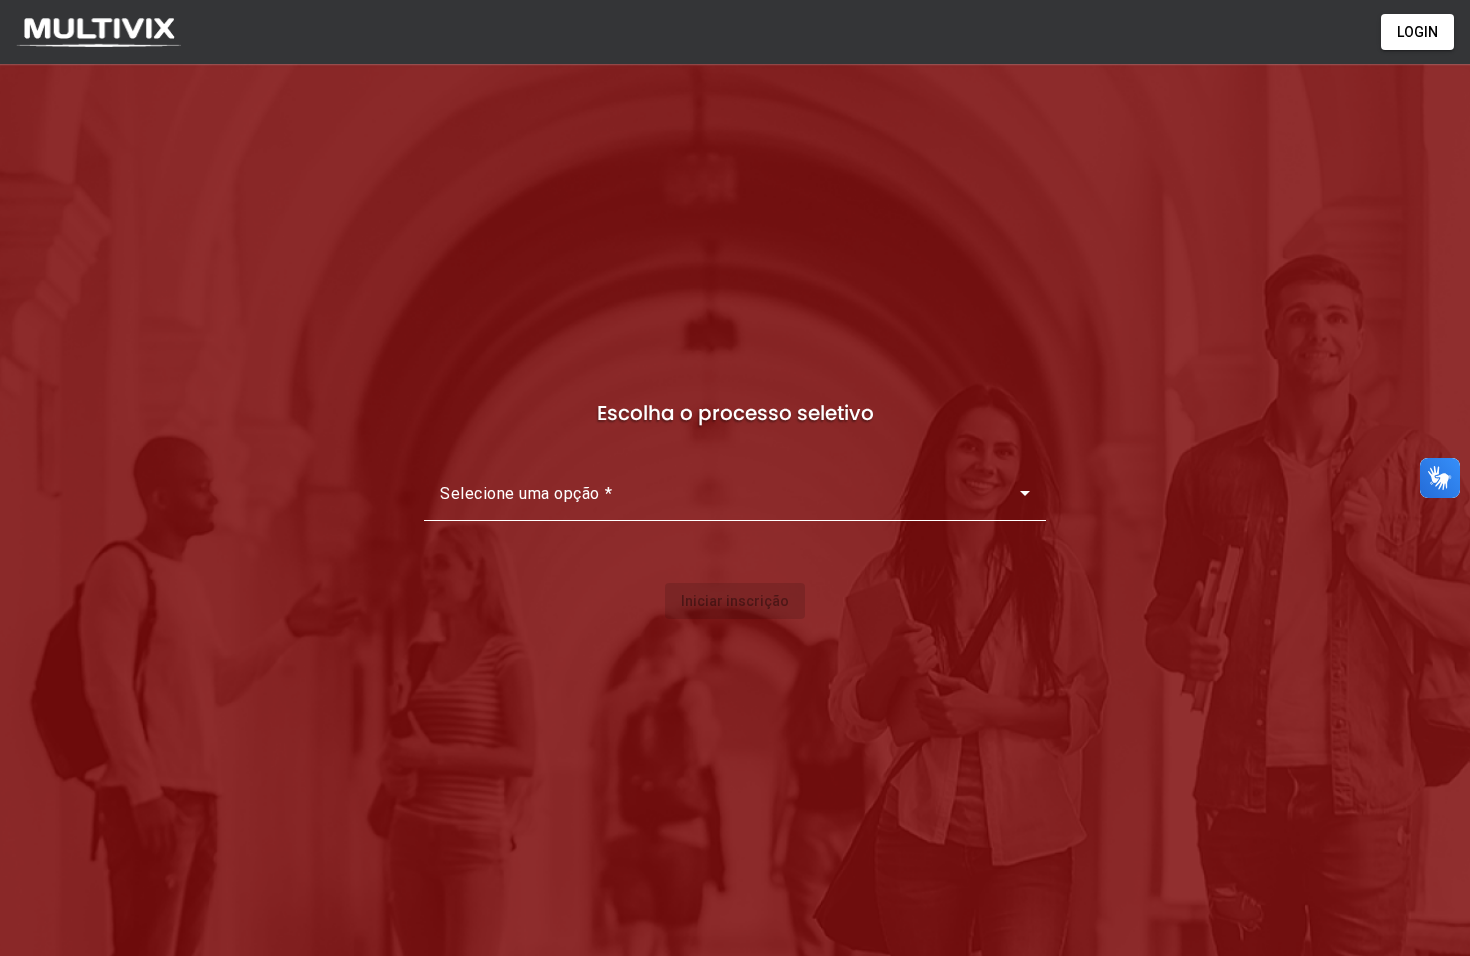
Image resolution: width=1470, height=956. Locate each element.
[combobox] (735, 501)
